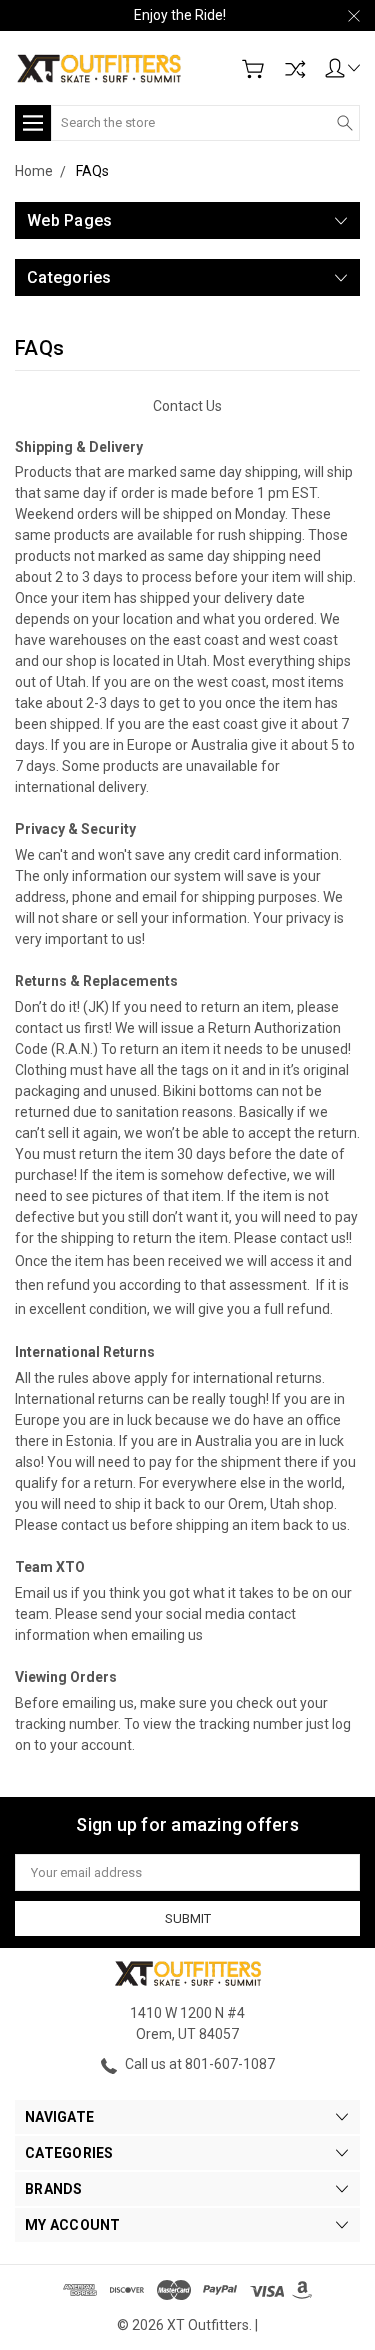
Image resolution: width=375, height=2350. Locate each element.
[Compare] (295, 69)
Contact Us (187, 406)
